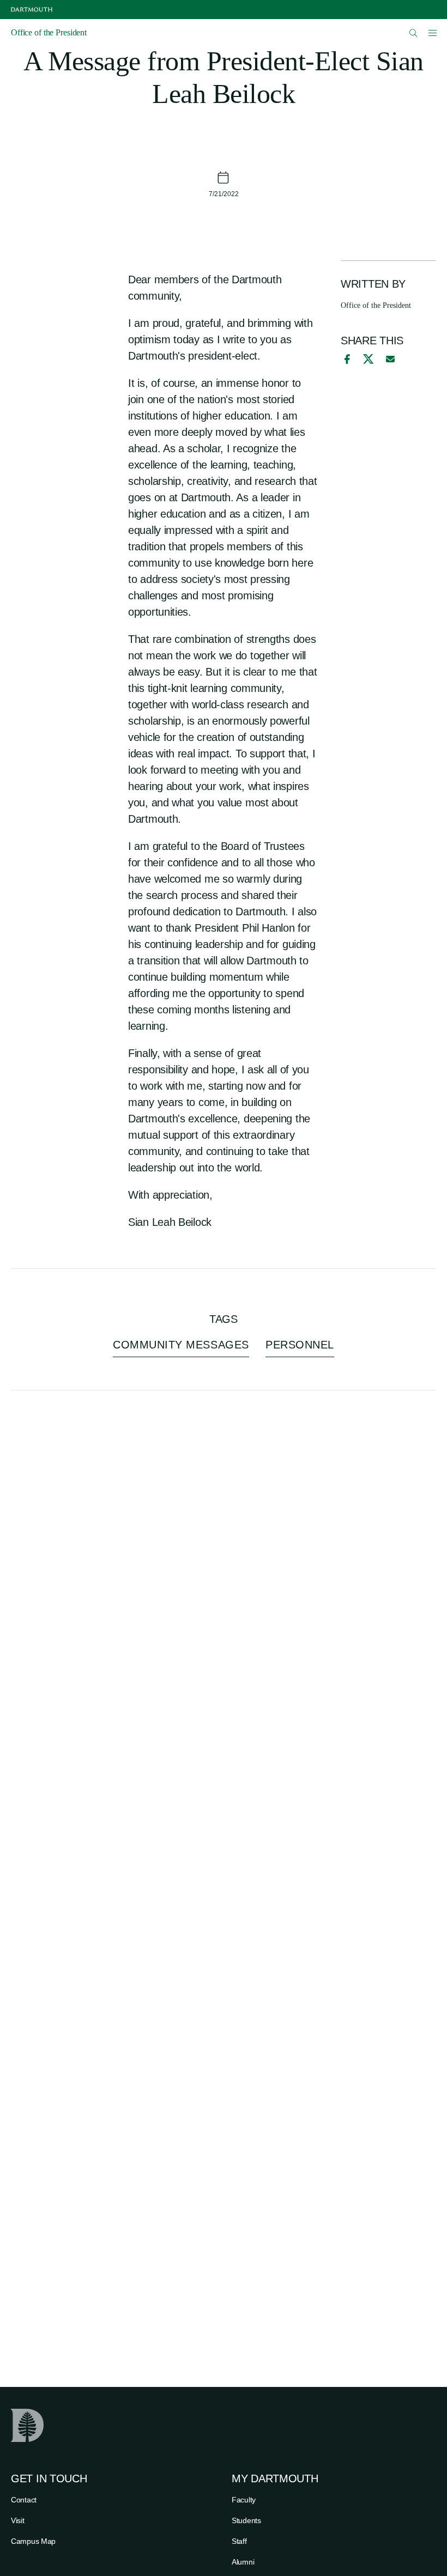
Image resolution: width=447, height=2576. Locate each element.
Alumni (243, 2562)
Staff (239, 2541)
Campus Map (33, 2541)
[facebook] (346, 359)
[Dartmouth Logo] (32, 10)
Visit (18, 2520)
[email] (390, 359)
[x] (368, 359)
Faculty (244, 2500)
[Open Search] (413, 33)
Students (246, 2520)
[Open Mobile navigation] (432, 33)
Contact (24, 2500)
